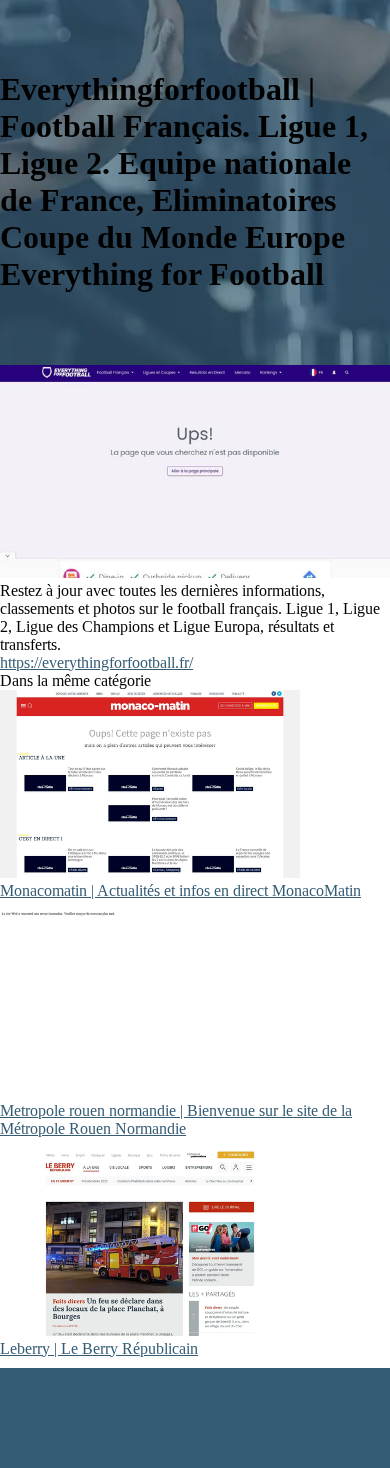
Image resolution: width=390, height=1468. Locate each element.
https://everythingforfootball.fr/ (96, 662)
